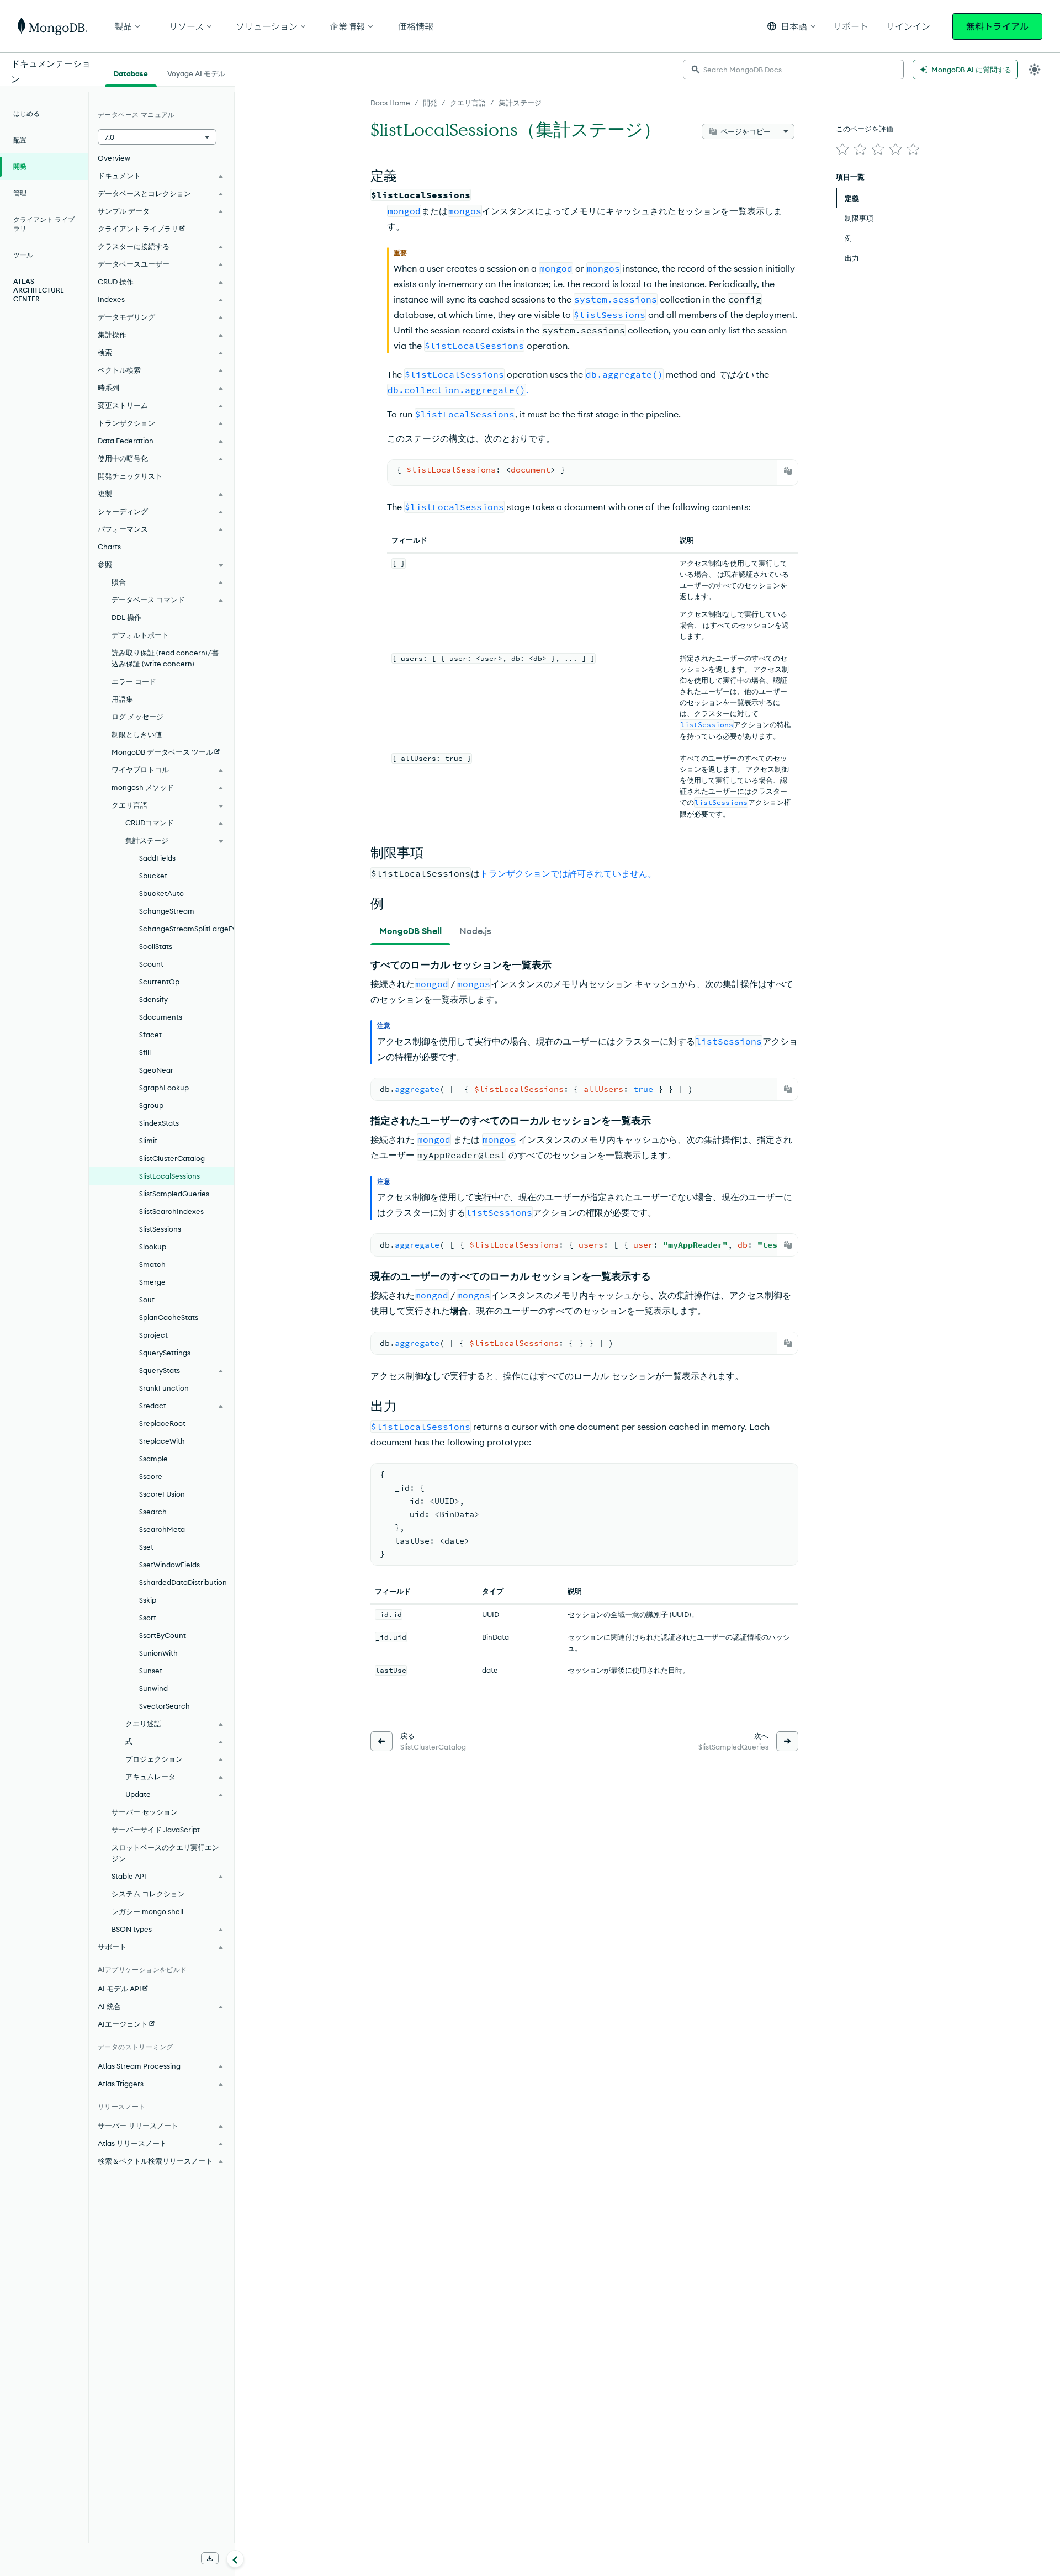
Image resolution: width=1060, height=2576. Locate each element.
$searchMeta (162, 1529)
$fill (145, 1052)
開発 (430, 103)
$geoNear (156, 1070)
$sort (148, 1618)
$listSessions (160, 1229)
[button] (791, 26)
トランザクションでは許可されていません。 (568, 873)
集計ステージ (520, 103)
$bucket (153, 876)
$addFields (157, 858)
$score (151, 1476)
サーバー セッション (145, 1812)
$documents (161, 1017)
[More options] (786, 131)
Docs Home (390, 103)
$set (146, 1547)
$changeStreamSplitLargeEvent (187, 929)
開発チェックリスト (130, 476)
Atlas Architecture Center (39, 290)
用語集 (122, 699)
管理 (20, 193)
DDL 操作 (126, 617)
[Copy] (788, 471)
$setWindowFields (169, 1565)
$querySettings (165, 1353)
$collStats (156, 946)
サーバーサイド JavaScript (156, 1830)
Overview (114, 158)
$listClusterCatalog (172, 1158)
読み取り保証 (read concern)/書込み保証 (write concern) (165, 658)
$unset (151, 1671)
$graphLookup (164, 1088)
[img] (842, 149)
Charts (109, 547)
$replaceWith (162, 1441)
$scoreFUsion (162, 1494)
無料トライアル (997, 26)
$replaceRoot (162, 1423)
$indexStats (159, 1123)
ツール (23, 255)
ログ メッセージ (137, 717)
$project (153, 1335)
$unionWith (158, 1653)
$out (147, 1300)
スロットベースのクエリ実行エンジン (165, 1853)
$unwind (153, 1688)
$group (151, 1105)
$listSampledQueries (174, 1194)
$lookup (153, 1247)
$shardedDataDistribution (183, 1582)
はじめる (26, 113)
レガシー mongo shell (147, 1911)
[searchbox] (793, 70)
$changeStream (167, 911)
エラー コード (134, 681)
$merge (152, 1282)
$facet (150, 1035)
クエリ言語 (468, 103)
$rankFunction (164, 1388)
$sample (153, 1459)
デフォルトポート (140, 635)
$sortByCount (163, 1635)
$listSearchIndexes (171, 1211)
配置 (20, 140)
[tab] (410, 931)
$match (152, 1264)
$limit (148, 1141)
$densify (153, 999)
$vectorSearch (165, 1706)
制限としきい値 (137, 734)
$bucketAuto (161, 893)
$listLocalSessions (169, 1176)
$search (153, 1512)
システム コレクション (148, 1894)
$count (151, 964)
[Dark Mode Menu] (1035, 70)
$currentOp (159, 982)
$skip (148, 1600)
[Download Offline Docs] (210, 2558)
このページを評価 (865, 129)
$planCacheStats (169, 1317)
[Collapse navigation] (235, 2559)
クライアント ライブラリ (44, 224)
